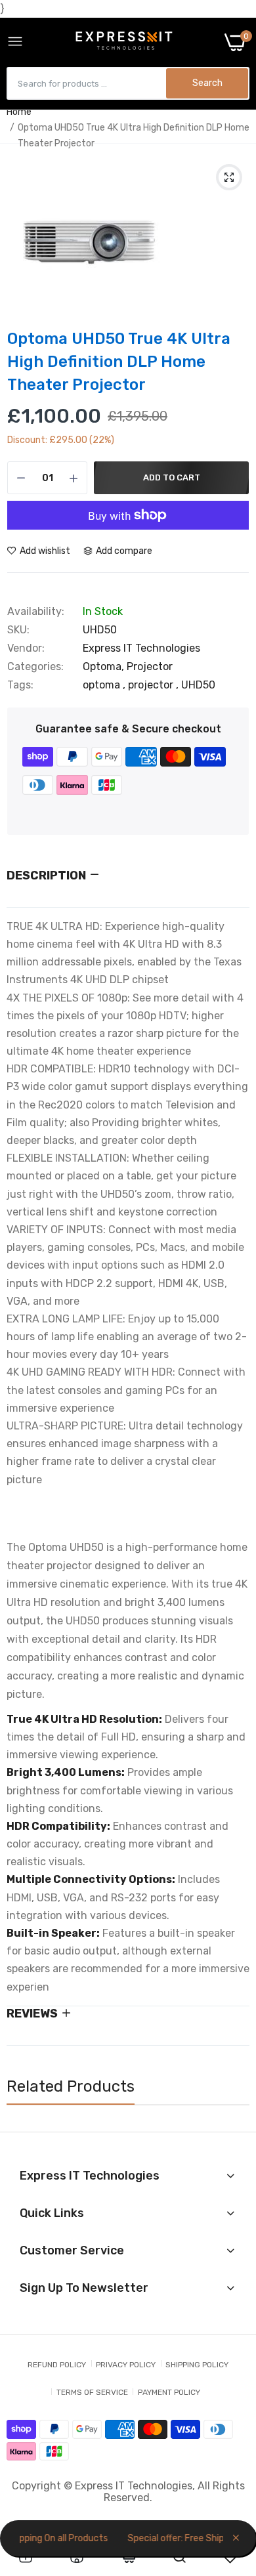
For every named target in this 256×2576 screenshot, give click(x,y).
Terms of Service (92, 2392)
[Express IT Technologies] (124, 42)
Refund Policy (57, 2365)
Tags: (20, 685)
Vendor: (26, 648)
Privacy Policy (126, 2365)
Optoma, (105, 666)
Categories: (35, 667)
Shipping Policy (197, 2365)
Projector (150, 666)
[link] (26, 2557)
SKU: (18, 630)
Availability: (36, 612)
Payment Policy (169, 2392)
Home (19, 112)
